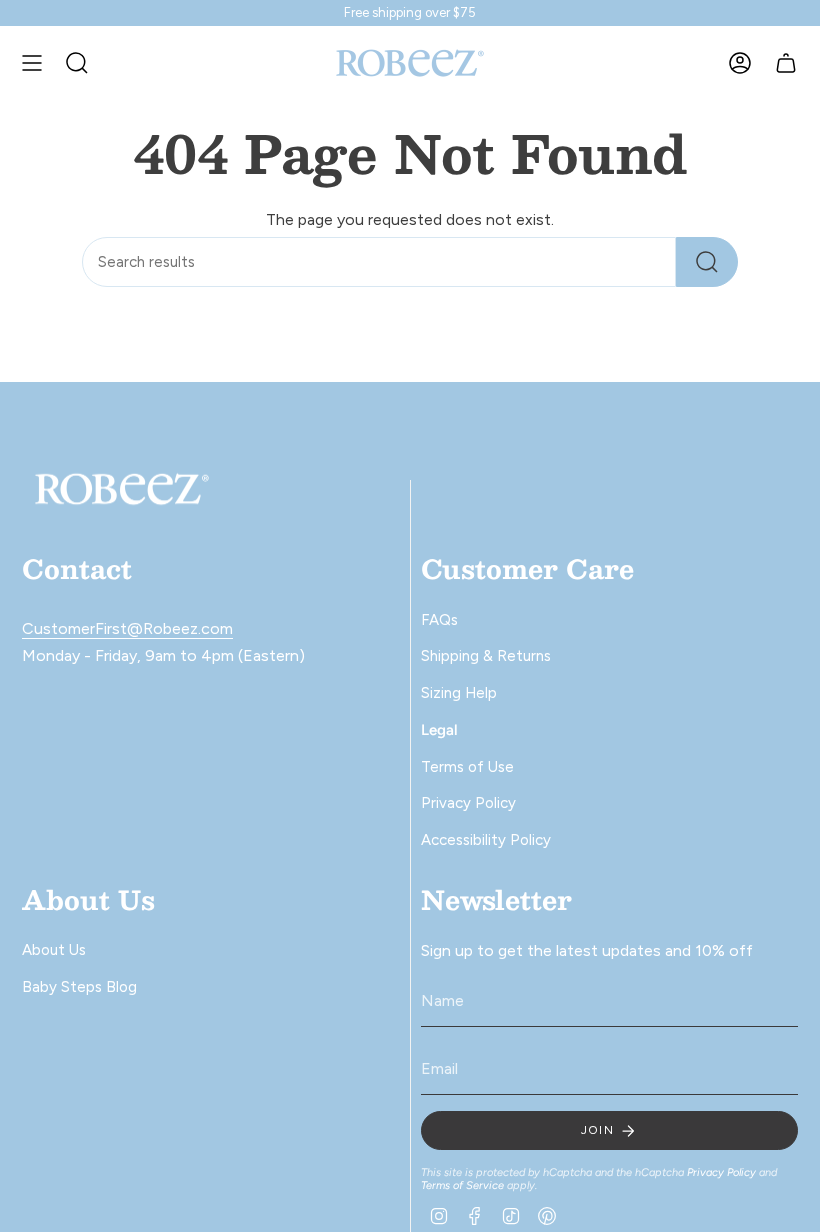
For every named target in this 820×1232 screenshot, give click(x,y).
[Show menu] (32, 63)
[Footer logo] (122, 489)
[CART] (786, 63)
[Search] (707, 262)
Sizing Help (459, 693)
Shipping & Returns (486, 656)
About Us (54, 950)
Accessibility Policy (486, 840)
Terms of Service (462, 1185)
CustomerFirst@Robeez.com (127, 628)
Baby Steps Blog (79, 987)
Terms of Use (467, 767)
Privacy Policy (468, 803)
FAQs (439, 620)
